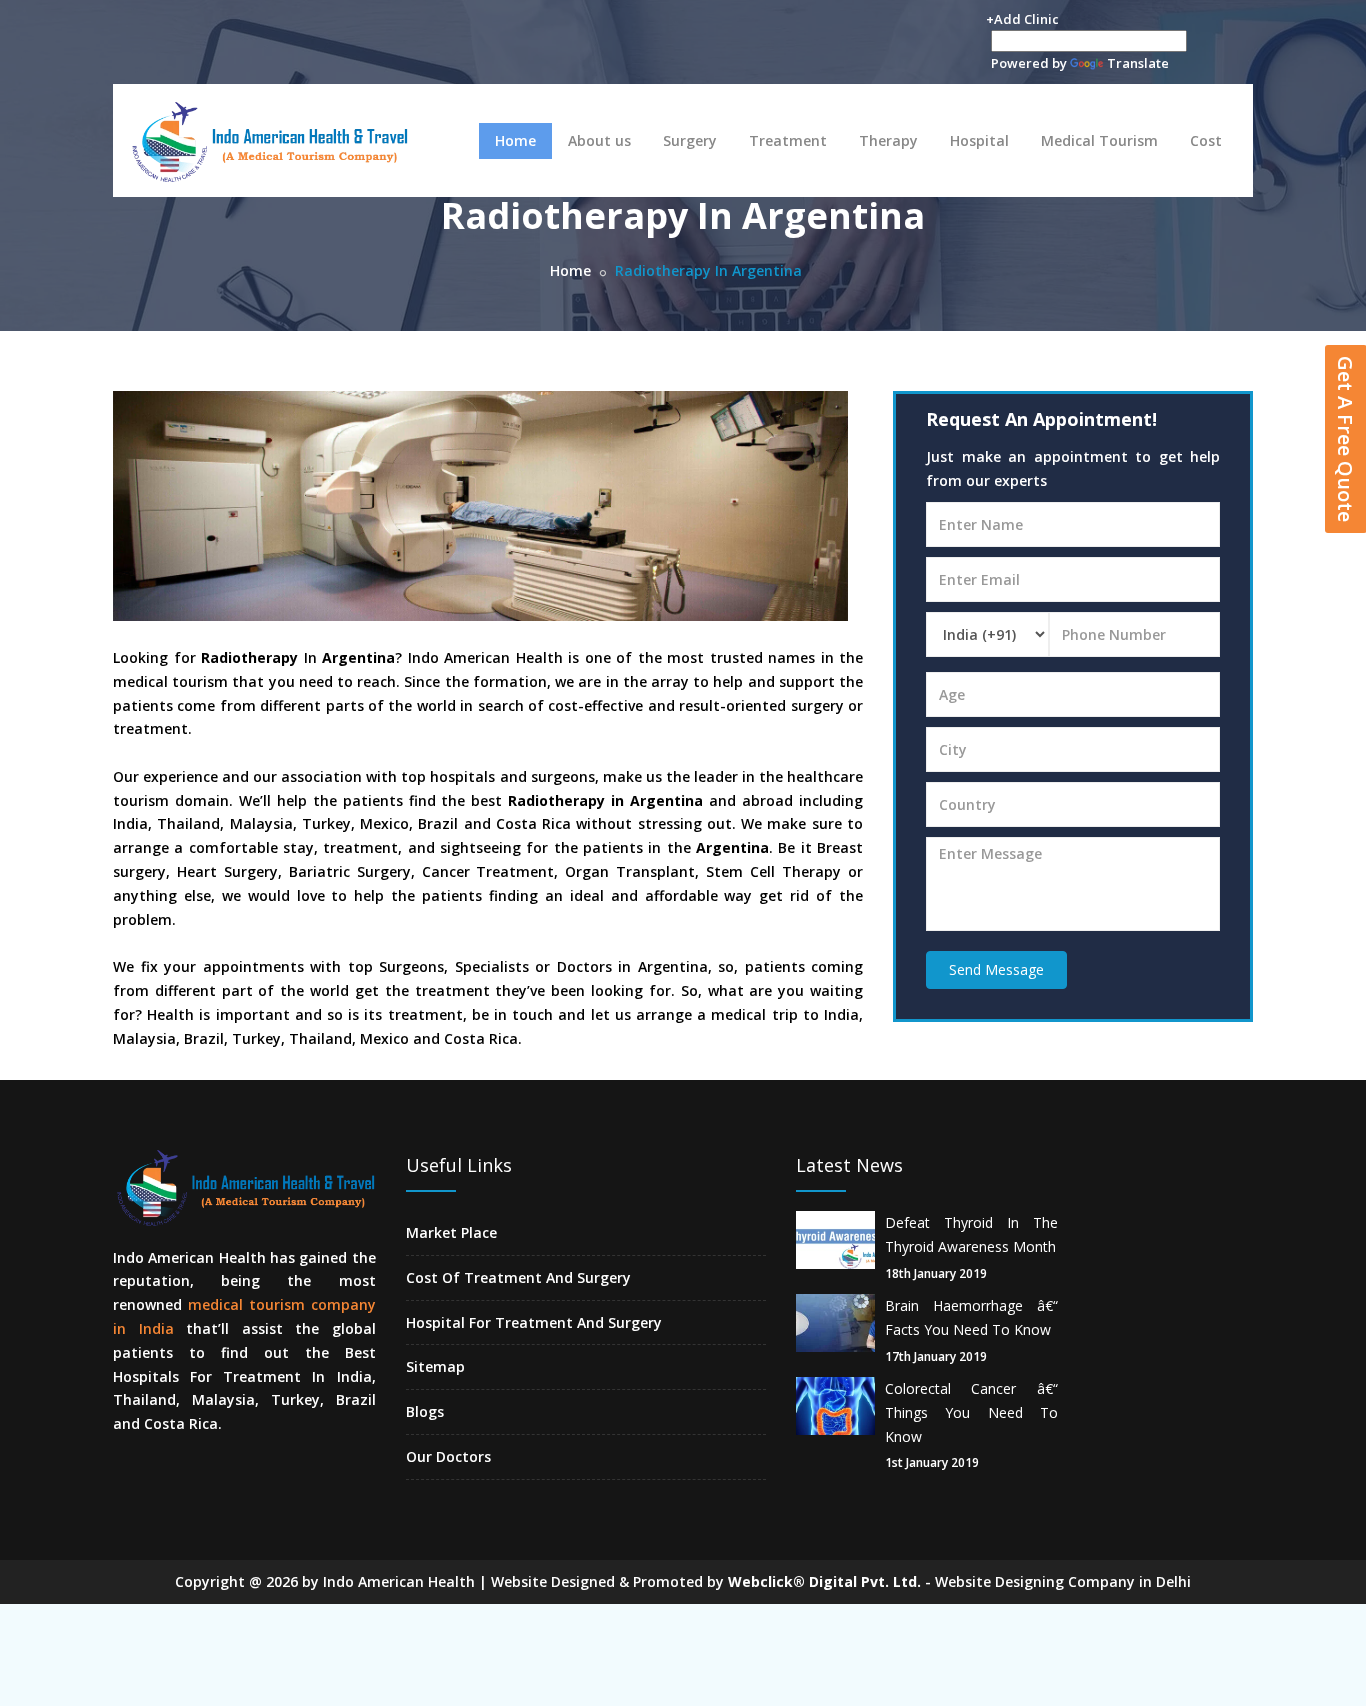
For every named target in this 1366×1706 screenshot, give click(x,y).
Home (515, 140)
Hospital (979, 140)
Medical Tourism (1099, 140)
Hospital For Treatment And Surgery (534, 1322)
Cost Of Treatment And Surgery (518, 1277)
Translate (1138, 63)
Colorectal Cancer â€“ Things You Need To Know (972, 1412)
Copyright (210, 1581)
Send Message (996, 969)
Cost (1206, 140)
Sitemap (435, 1366)
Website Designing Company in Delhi (1063, 1581)
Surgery (690, 140)
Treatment (788, 140)
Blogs (425, 1411)
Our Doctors (448, 1456)
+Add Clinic (1022, 19)
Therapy (888, 140)
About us (599, 140)
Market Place (451, 1232)
